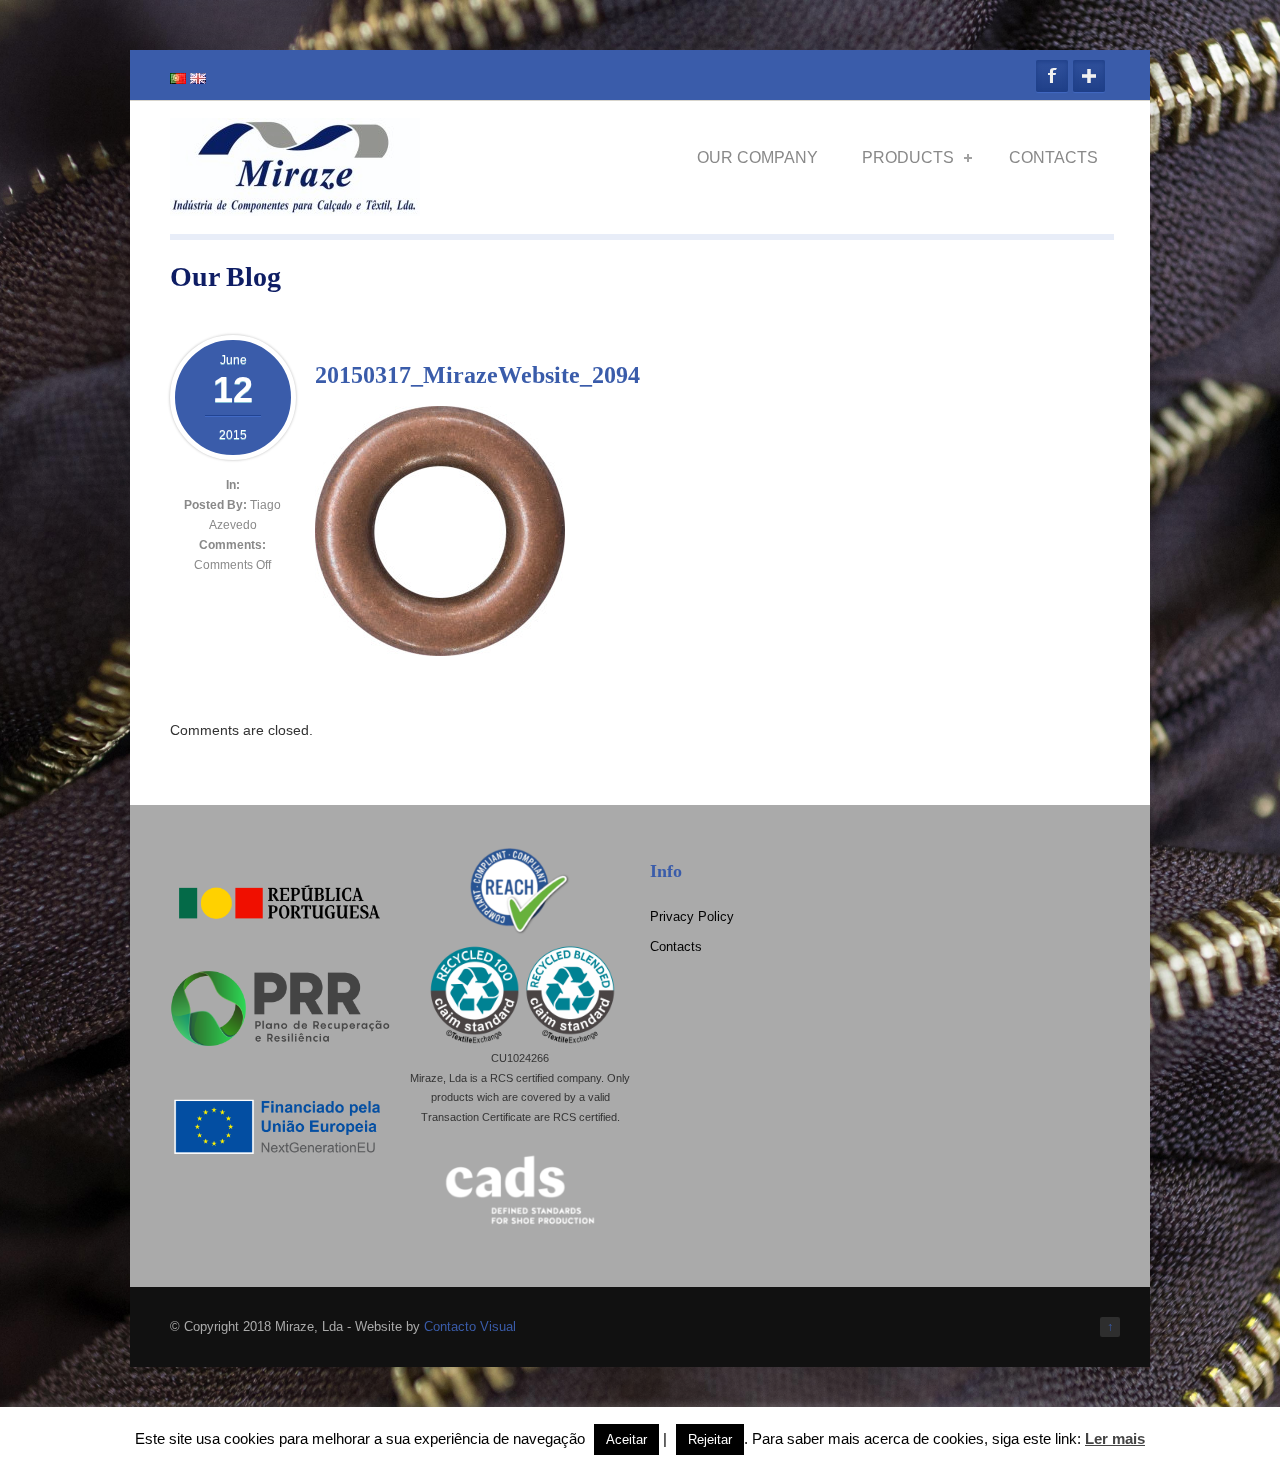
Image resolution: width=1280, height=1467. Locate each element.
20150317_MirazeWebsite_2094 (477, 375)
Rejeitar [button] (710, 1439)
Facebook (1052, 76)
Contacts (1053, 157)
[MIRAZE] (295, 207)
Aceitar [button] (626, 1439)
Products (908, 157)
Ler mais (1115, 1438)
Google (1089, 76)
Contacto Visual (470, 1326)
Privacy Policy (692, 916)
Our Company (757, 157)
